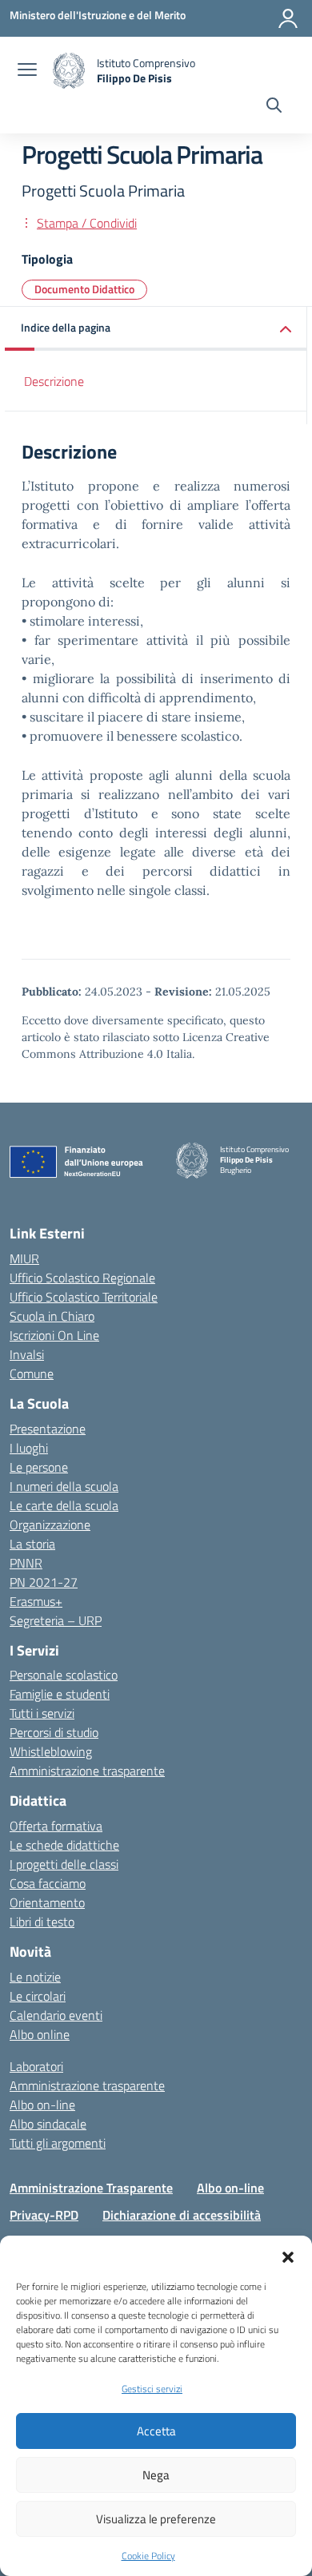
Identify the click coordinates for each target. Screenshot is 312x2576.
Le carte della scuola (64, 1505)
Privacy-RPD (44, 2215)
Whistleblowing (51, 1751)
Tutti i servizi (42, 1713)
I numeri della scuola (64, 1486)
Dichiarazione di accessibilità (182, 2215)
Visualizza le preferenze (156, 2519)
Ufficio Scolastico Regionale (82, 1278)
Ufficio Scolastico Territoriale (84, 1297)
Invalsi (27, 1354)
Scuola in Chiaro (52, 1316)
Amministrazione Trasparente (91, 2188)
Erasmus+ (36, 1601)
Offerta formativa (56, 1826)
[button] (288, 2256)
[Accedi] (288, 18)
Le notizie (35, 1977)
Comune (32, 1373)
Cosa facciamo (48, 1883)
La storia (32, 1544)
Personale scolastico (64, 1675)
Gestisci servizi (152, 2389)
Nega (156, 2475)
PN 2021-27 (44, 1582)
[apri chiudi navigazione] (27, 71)
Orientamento (47, 1902)
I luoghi (29, 1448)
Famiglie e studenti (60, 1694)
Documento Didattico (84, 289)
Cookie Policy (148, 2556)
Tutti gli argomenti (58, 2143)
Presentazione (48, 1429)
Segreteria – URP (56, 1620)
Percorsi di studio (54, 1732)
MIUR (24, 1258)
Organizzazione (50, 1525)
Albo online (40, 2034)
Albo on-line (42, 2105)
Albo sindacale (48, 2124)
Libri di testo (42, 1922)
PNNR (26, 1563)
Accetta (156, 2431)
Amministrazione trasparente (87, 1771)
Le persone (39, 1467)
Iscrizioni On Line (54, 1335)
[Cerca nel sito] (274, 107)
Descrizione (54, 381)
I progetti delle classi (64, 1864)
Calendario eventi (56, 2015)
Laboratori (36, 2066)
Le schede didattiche (64, 1845)
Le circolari (38, 1996)
